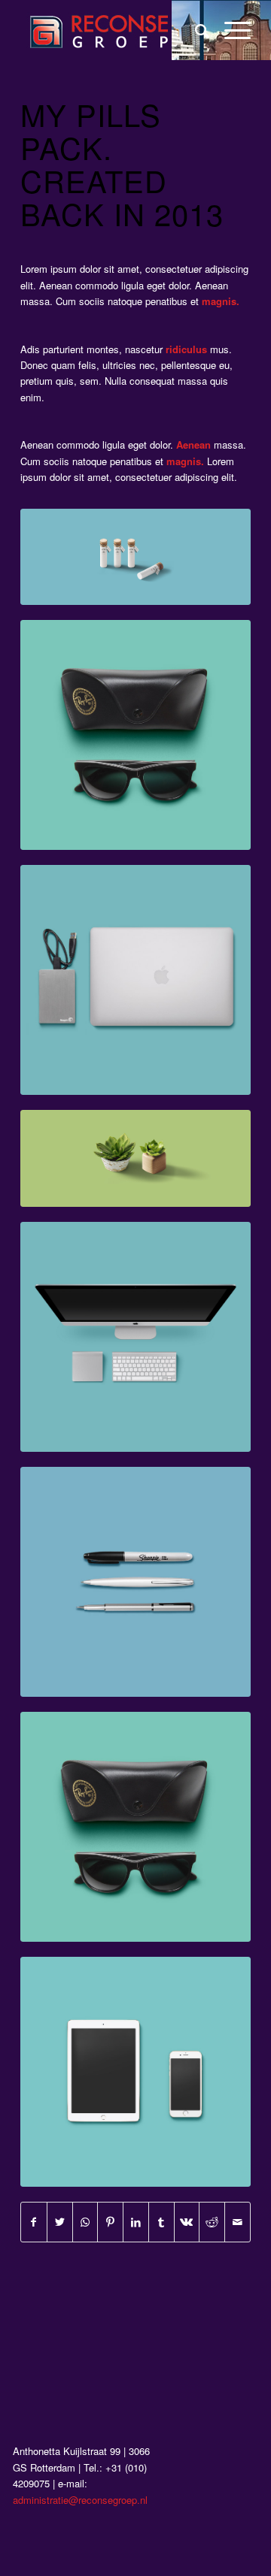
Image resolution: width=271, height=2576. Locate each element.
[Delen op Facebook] (34, 2222)
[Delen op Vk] (187, 2222)
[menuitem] (195, 30)
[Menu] (230, 30)
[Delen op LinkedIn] (136, 2222)
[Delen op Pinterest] (110, 2222)
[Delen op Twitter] (60, 2222)
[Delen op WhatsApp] (85, 2222)
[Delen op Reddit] (212, 2222)
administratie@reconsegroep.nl (80, 2500)
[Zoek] (195, 30)
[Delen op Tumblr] (161, 2222)
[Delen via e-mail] (238, 2222)
